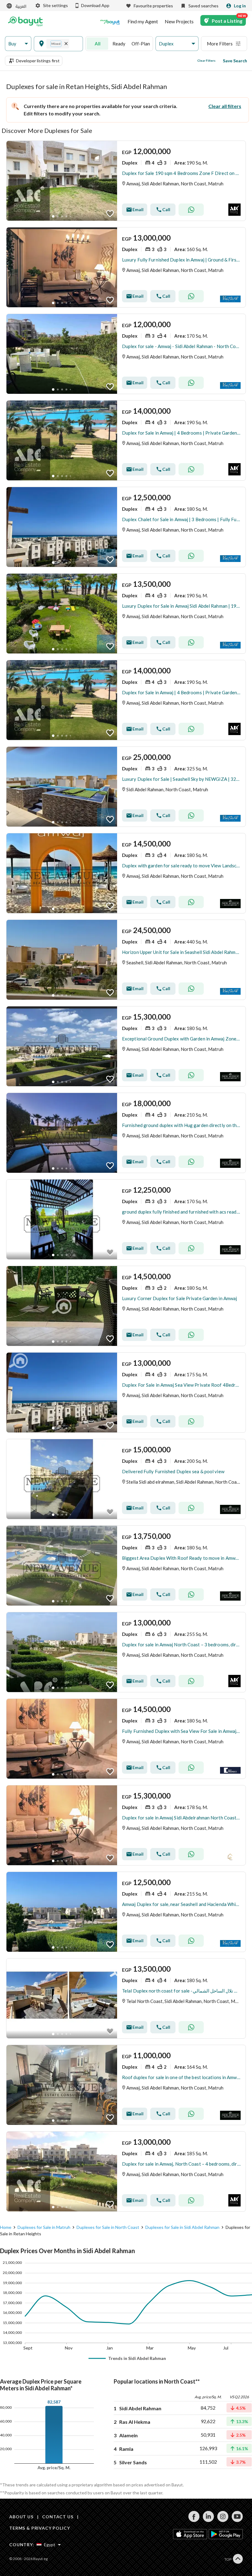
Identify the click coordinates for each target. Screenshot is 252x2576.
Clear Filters (206, 60)
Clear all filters (225, 106)
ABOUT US (21, 2517)
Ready (119, 44)
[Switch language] (17, 6)
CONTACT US (58, 2517)
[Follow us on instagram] (223, 2520)
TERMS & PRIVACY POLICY (39, 2528)
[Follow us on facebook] (194, 2520)
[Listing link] (126, 181)
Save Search (235, 61)
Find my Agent (143, 21)
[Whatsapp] (191, 210)
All (98, 44)
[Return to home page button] (25, 21)
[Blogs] (110, 21)
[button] (18, 44)
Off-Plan (141, 44)
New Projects (179, 21)
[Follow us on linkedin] (208, 2520)
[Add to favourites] (110, 214)
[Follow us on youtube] (237, 2520)
